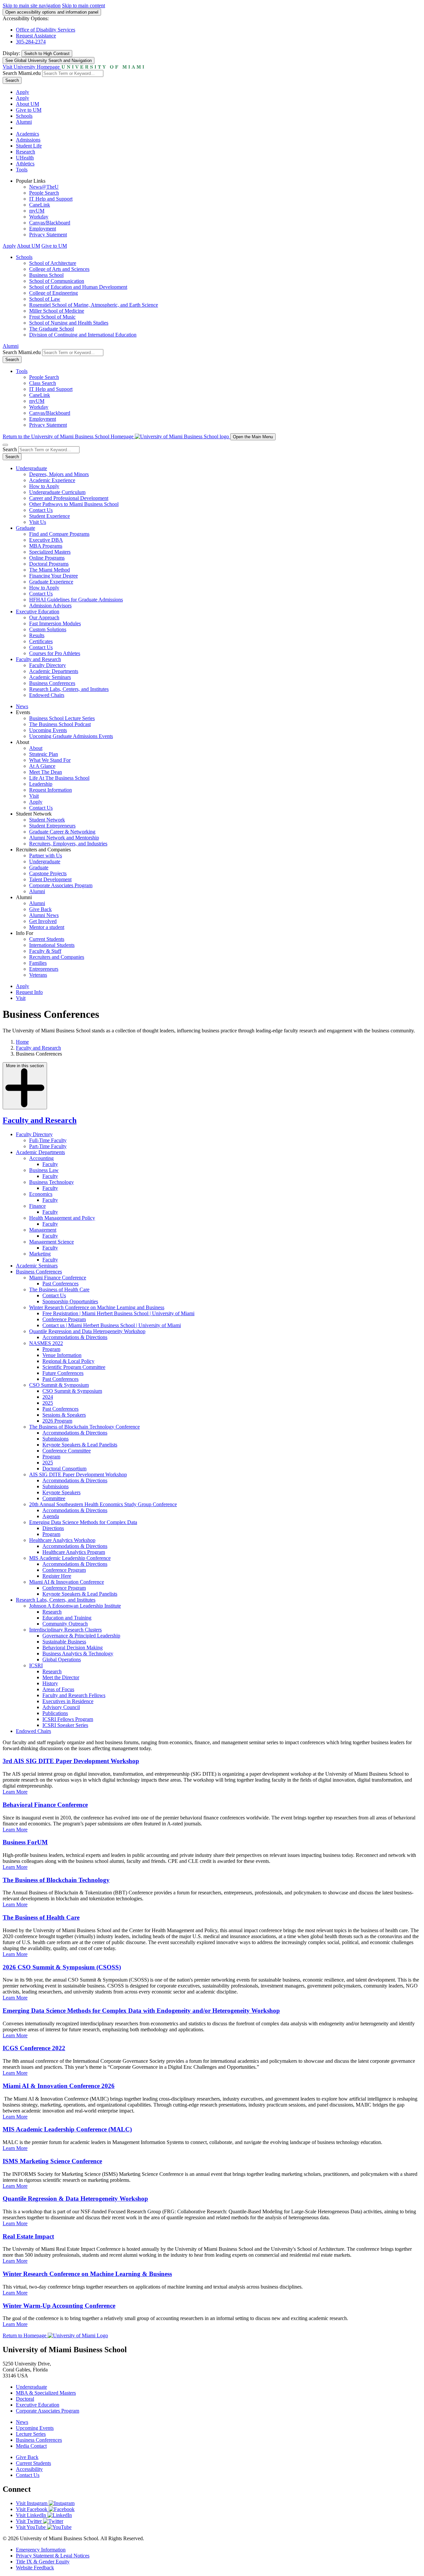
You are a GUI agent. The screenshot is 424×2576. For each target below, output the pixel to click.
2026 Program (57, 1421)
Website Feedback (35, 2568)
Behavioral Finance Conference (45, 1805)
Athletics (25, 164)
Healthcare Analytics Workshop (62, 1540)
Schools (24, 116)
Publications (55, 1713)
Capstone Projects (48, 873)
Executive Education (38, 612)
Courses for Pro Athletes (55, 653)
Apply (23, 92)
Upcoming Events (48, 730)
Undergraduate (31, 468)
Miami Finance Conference (58, 1278)
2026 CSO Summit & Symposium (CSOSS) (62, 1967)
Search (12, 80)
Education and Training (67, 1618)
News (22, 706)
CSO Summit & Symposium (59, 1385)
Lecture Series (31, 2434)
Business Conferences (52, 683)
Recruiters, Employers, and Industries (68, 844)
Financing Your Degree (53, 576)
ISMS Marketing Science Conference (52, 2161)
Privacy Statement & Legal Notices (53, 2556)
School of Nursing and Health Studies (69, 323)
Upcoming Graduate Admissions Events (71, 736)
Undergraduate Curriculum (57, 492)
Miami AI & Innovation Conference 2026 (59, 2086)
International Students (52, 945)
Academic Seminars (50, 677)
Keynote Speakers (61, 1492)
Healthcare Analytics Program (74, 1552)
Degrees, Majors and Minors (59, 474)
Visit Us (38, 522)
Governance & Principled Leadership (81, 1636)
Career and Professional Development (69, 498)
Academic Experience (52, 480)
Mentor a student (47, 927)
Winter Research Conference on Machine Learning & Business (87, 2274)
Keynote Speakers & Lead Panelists (80, 1445)
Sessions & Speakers (64, 1415)
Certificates (41, 641)
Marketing (40, 1254)
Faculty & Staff (45, 951)
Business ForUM (25, 1842)
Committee (54, 1498)
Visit (34, 796)
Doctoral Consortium (64, 1469)
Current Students (47, 939)
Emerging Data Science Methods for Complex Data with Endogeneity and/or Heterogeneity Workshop (141, 2011)
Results (37, 635)
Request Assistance (36, 36)
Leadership (41, 784)
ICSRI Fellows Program (68, 1719)
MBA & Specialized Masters (46, 2393)
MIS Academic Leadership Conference (70, 1558)
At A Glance (42, 766)
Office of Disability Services (46, 30)
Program (51, 1349)
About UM (27, 104)
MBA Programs (46, 546)
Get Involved (43, 921)
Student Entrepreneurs (52, 826)
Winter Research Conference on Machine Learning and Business (97, 1307)
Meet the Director (61, 1677)
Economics (41, 1194)
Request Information (51, 790)
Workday (39, 217)
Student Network (47, 820)
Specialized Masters (50, 552)
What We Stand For (50, 760)
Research (26, 152)
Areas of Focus (58, 1689)
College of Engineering (53, 293)
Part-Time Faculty (48, 1146)
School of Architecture (53, 263)
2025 (48, 1403)
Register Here (57, 1576)
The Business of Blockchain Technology (56, 1880)
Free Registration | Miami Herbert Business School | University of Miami (118, 1313)
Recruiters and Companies (57, 957)
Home (22, 1042)
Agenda (51, 1516)
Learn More (15, 1792)
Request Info (29, 992)
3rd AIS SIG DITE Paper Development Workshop (71, 1761)
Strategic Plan (44, 754)
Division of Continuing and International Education (83, 335)
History (50, 1683)
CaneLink (40, 205)
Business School (46, 275)
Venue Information (62, 1355)
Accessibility (29, 2469)
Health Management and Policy (62, 1218)
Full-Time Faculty (48, 1140)
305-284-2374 (31, 42)
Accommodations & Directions (75, 1337)
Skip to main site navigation (32, 5)
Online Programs (47, 558)
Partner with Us (46, 856)
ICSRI (36, 1665)
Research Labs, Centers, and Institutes (69, 689)
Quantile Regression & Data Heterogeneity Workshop (75, 2199)
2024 (48, 1397)
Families (38, 963)
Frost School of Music (52, 317)
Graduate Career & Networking (62, 832)
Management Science (52, 1242)
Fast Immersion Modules (55, 623)
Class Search (43, 383)
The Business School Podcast (60, 724)
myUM (37, 211)
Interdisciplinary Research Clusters (65, 1630)
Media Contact (31, 2446)
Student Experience (50, 516)
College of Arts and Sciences (59, 269)
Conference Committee (67, 1451)
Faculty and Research (38, 659)
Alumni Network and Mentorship (64, 838)
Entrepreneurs (44, 969)
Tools (22, 170)
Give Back (40, 909)
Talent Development (50, 879)
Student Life (29, 146)
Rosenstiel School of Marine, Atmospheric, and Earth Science (94, 305)
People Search (44, 193)
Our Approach (44, 617)
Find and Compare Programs (59, 534)
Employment (43, 229)
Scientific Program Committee (74, 1367)
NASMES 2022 (46, 1343)
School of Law (45, 299)
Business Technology (52, 1182)
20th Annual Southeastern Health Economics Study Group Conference (103, 1504)
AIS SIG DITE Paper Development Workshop (78, 1474)
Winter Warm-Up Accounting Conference (59, 2306)
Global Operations (62, 1659)
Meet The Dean (46, 772)
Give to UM (29, 110)
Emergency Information (41, 2550)
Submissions (55, 1439)
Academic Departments (54, 671)
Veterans (38, 975)
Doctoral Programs (49, 564)
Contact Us (41, 510)
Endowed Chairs (47, 695)
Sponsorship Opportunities (70, 1301)
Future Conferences (63, 1373)
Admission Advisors (50, 606)
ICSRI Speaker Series (65, 1725)
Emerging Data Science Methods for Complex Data (83, 1522)
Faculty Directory (48, 665)
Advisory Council (61, 1707)
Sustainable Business (64, 1642)
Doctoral (25, 2399)
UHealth (25, 158)
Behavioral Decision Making (73, 1648)
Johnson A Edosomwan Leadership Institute (75, 1606)
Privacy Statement (48, 235)
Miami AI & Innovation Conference (67, 1582)
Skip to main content (83, 5)
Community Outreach (65, 1624)
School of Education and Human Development (78, 287)
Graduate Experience (51, 582)
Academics (27, 134)
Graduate (26, 528)
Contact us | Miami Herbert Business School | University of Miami (112, 1325)
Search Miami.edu (22, 73)
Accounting (41, 1158)
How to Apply (44, 486)
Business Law (44, 1170)
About (36, 748)
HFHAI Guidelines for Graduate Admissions (76, 600)
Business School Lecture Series (62, 718)
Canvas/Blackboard (50, 223)
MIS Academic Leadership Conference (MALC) (67, 2129)
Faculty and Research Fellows (74, 1695)
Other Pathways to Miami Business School (74, 504)
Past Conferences (60, 1284)
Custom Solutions (48, 629)
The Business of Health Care (59, 1289)
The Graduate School (52, 329)
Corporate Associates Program (61, 885)
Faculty (50, 1164)
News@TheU (44, 187)
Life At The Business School (59, 778)
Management (43, 1230)
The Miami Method (50, 570)
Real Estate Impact (28, 2236)
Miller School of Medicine (57, 311)
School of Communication (57, 281)
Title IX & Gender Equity (43, 2562)
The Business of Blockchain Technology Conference (84, 1427)
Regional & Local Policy (68, 1361)
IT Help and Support (51, 199)
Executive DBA (46, 540)
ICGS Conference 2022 (34, 2048)
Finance (37, 1206)
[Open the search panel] (5, 445)
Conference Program (64, 1319)
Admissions (28, 140)
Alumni (24, 122)
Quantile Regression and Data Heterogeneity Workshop (87, 1331)
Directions (53, 1528)
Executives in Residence (68, 1701)
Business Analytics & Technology (78, 1654)
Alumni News (44, 915)
